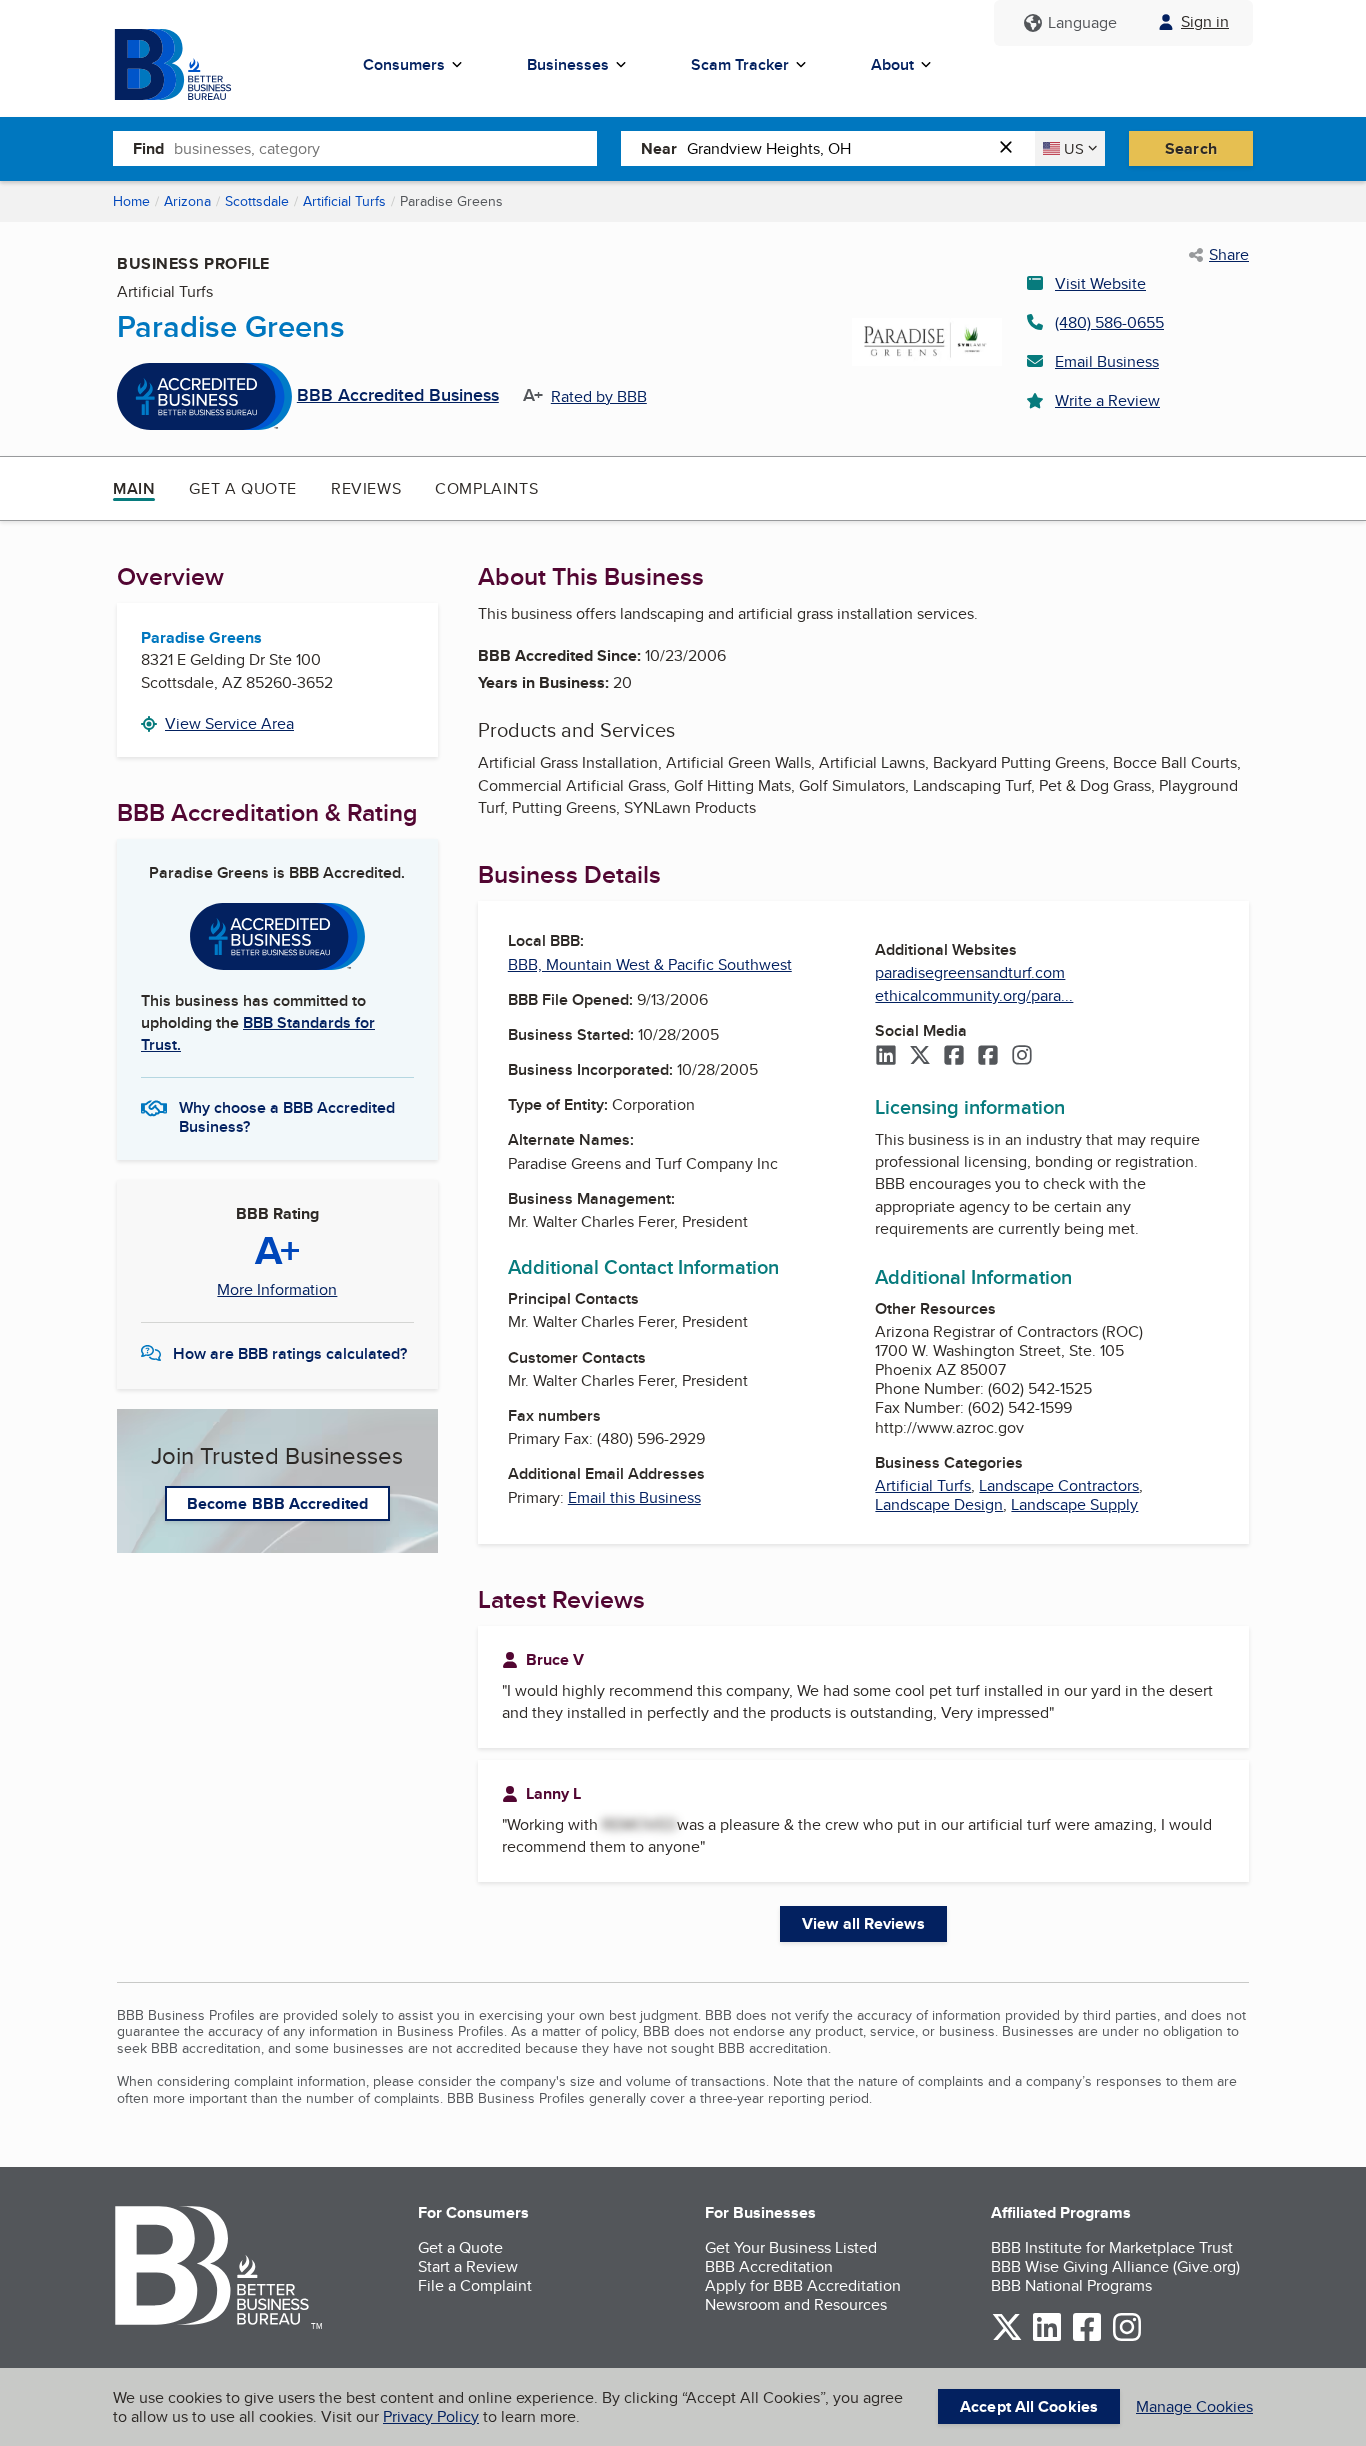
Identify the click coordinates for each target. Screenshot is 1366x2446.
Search (1191, 148)
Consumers (404, 64)
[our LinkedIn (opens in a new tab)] (1047, 2337)
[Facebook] (954, 1057)
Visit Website (1100, 283)
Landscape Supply (1074, 1504)
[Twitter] (920, 1057)
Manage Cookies (1194, 2406)
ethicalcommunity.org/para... (974, 995)
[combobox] (385, 148)
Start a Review (468, 2266)
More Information (277, 1290)
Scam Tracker (740, 64)
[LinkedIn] (886, 1057)
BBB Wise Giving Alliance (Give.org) (1115, 2266)
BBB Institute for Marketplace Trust (1112, 2247)
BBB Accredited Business (398, 396)
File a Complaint (475, 2285)
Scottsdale (257, 201)
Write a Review (1107, 400)
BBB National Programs (1071, 2285)
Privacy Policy (431, 2416)
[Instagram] (1022, 1057)
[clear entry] (1012, 148)
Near (659, 148)
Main (134, 488)
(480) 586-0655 (1109, 322)
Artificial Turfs (344, 201)
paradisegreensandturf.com (970, 972)
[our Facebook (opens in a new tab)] (1087, 2337)
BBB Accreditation (769, 2266)
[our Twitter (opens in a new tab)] (1007, 2337)
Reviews (366, 488)
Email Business (1107, 361)
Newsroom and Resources (796, 2304)
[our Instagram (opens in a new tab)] (1127, 2337)
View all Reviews (863, 1923)
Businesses (568, 64)
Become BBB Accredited (277, 1503)
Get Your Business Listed (791, 2247)
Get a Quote (243, 488)
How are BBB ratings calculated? (290, 1353)
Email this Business (634, 1497)
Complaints (486, 488)
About (892, 64)
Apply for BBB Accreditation (803, 2285)
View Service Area (229, 723)
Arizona (187, 201)
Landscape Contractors (1059, 1485)
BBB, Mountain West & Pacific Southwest (650, 964)
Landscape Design (939, 1504)
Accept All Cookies (1029, 2406)
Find (148, 148)
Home (131, 201)
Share (1229, 255)
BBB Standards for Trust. (258, 1033)
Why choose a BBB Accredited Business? (287, 1116)
